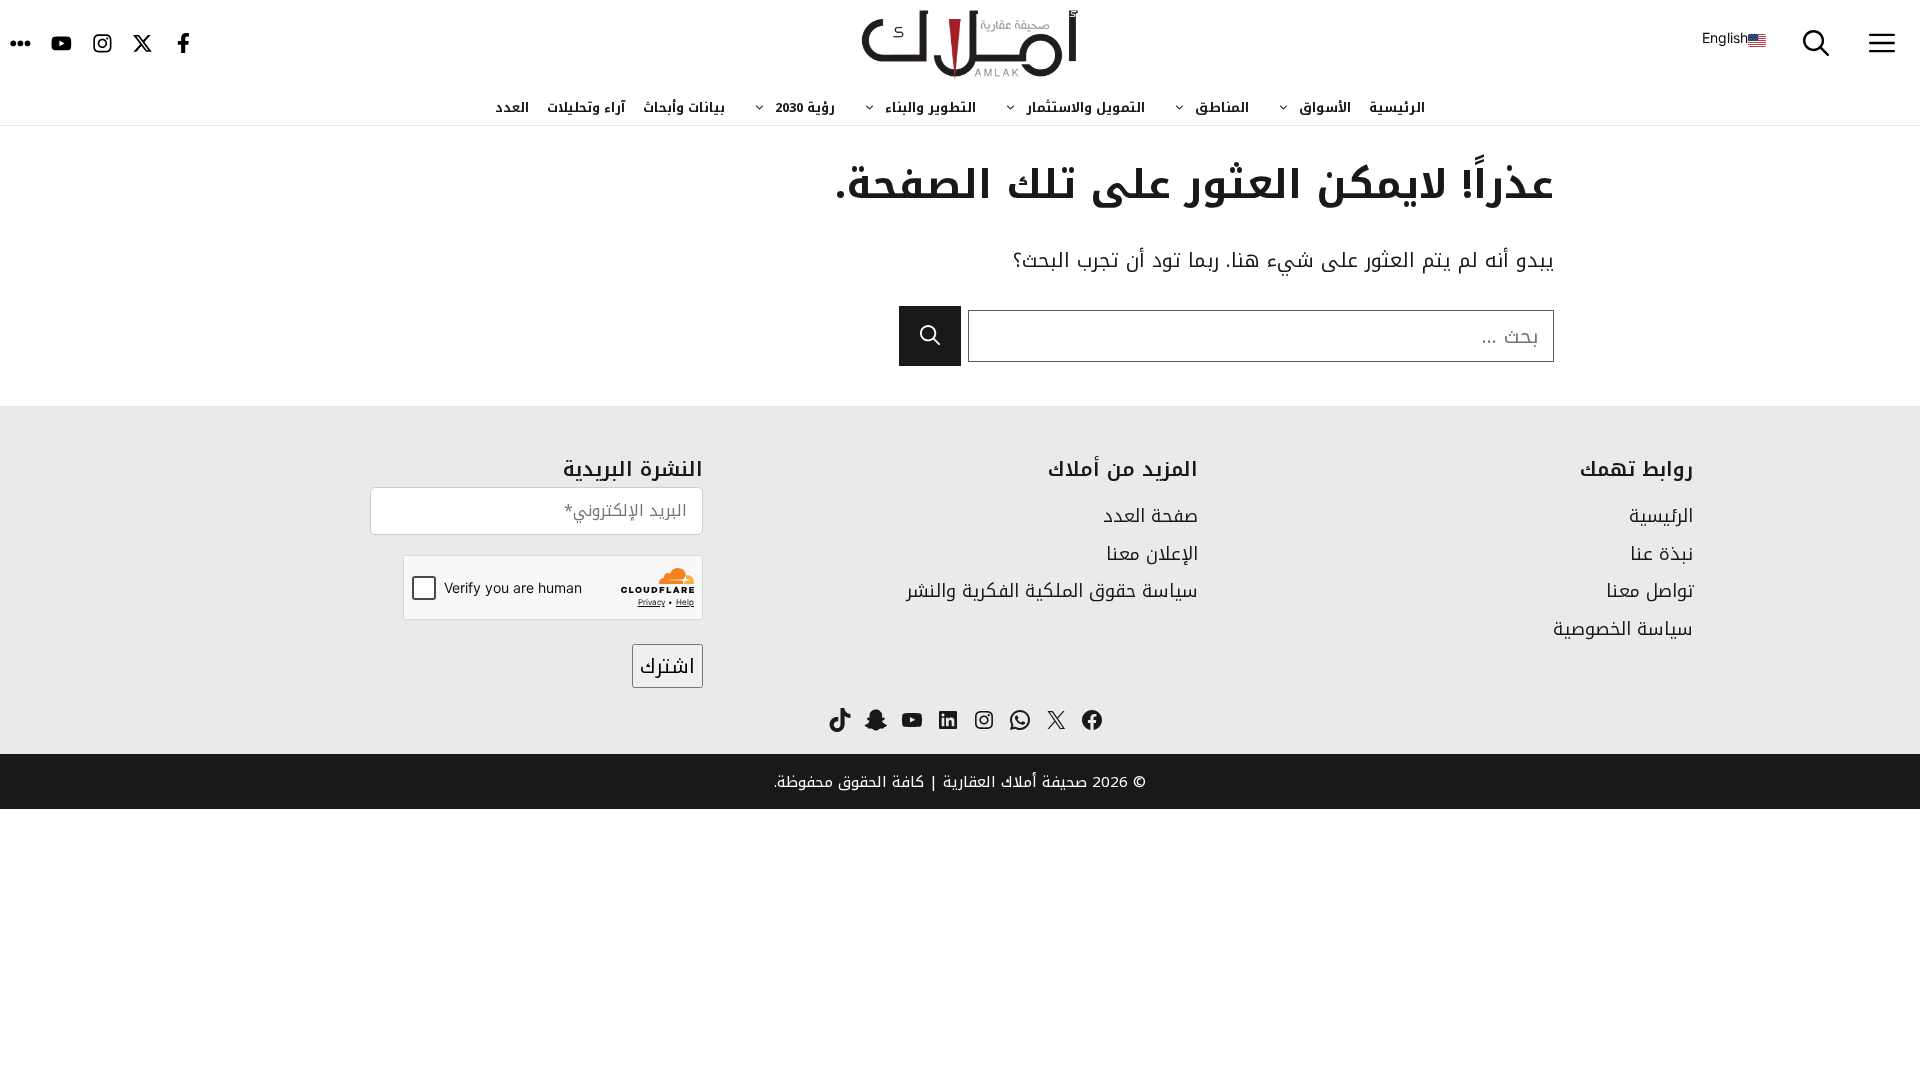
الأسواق (1325, 107)
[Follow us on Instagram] (102, 45)
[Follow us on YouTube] (61, 45)
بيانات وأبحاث (684, 107)
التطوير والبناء (930, 107)
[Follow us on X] (142, 45)
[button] (1816, 45)
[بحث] (930, 336)
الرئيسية (1397, 107)
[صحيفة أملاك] (970, 45)
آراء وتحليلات (586, 107)
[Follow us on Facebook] (183, 45)
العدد (512, 107)
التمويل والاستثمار (1085, 107)
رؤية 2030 (805, 107)
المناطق (1222, 107)
